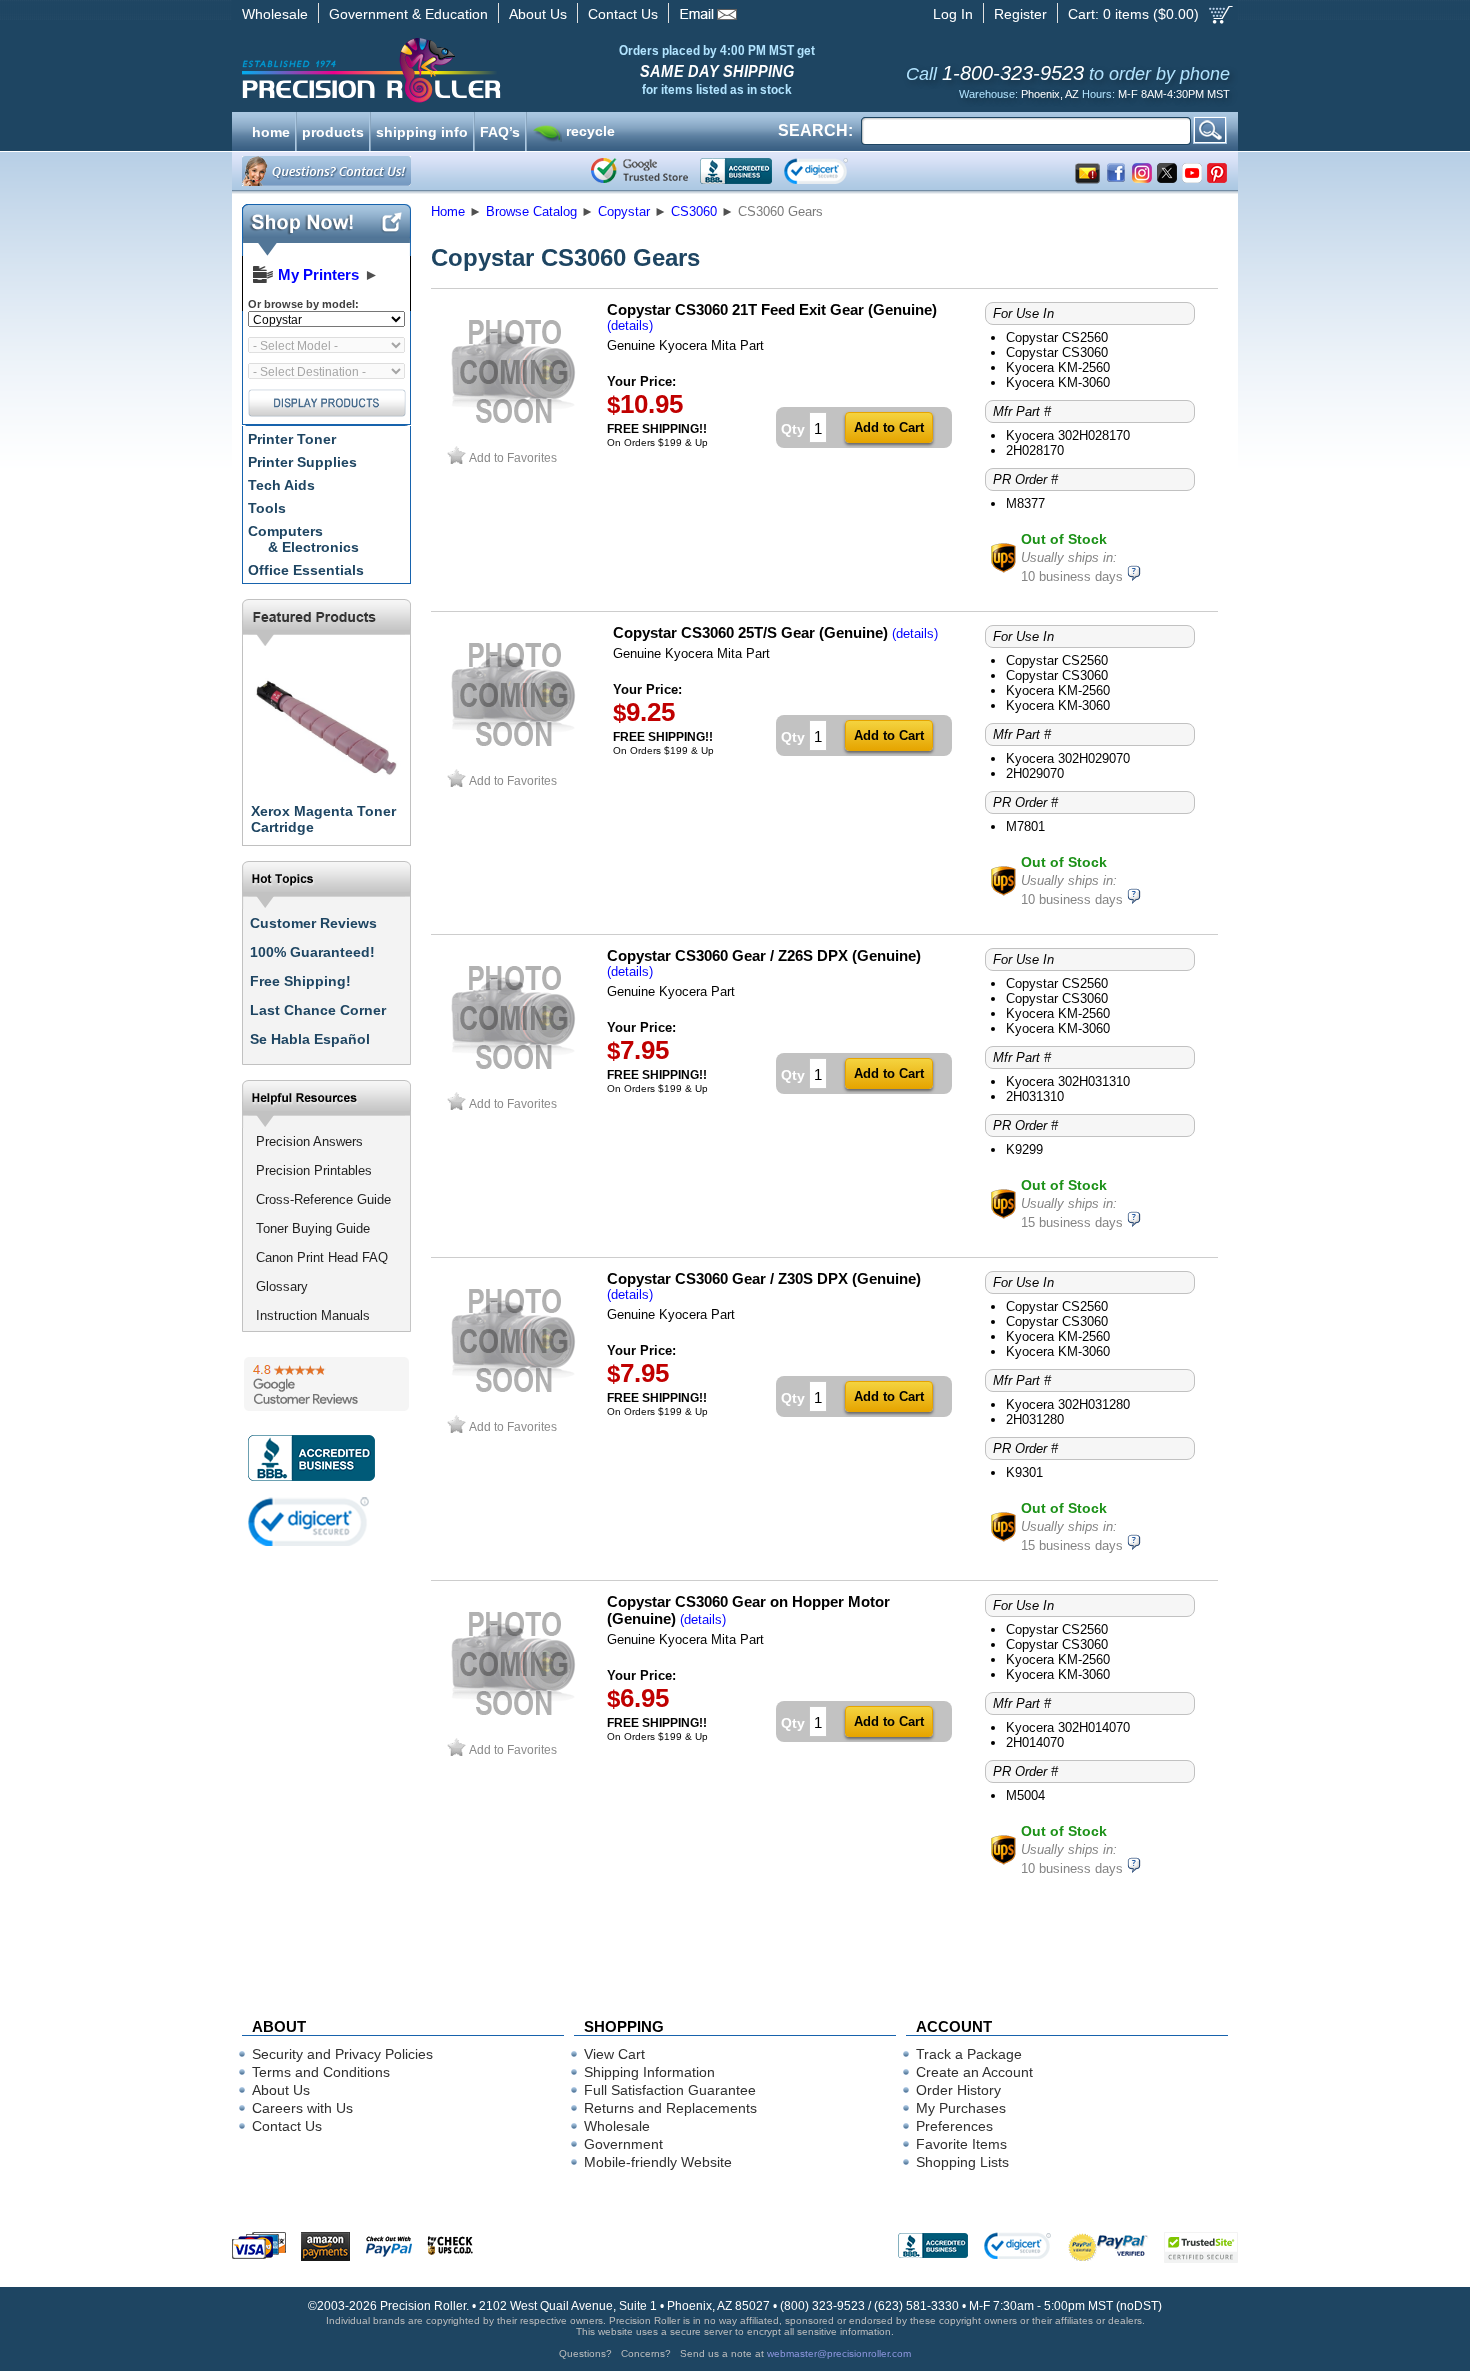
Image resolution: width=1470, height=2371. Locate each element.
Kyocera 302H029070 (1068, 758)
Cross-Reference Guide (323, 1199)
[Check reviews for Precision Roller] (326, 1384)
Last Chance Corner (318, 1010)
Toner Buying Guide (313, 1228)
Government (623, 2144)
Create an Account (974, 2072)
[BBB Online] (736, 171)
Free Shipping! (300, 981)
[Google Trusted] (639, 171)
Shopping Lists (962, 2162)
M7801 (1025, 826)
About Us (538, 14)
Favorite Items (961, 2144)
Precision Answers (309, 1141)
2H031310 (1035, 1096)
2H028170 (1035, 450)
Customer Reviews (313, 923)
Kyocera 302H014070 (1068, 1727)
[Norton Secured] (832, 171)
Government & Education (408, 14)
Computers (303, 539)
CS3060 (694, 211)
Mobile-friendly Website (658, 2162)
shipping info (422, 130)
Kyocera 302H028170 (1068, 435)
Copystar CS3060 (1057, 352)
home (271, 130)
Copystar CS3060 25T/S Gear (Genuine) (750, 632)
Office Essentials (306, 570)
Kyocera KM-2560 (1058, 367)
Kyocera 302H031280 (1068, 1404)
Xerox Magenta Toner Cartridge (323, 819)
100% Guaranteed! (312, 952)
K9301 (1024, 1472)
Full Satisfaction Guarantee (670, 2090)
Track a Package (969, 2054)
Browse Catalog (531, 211)
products (333, 130)
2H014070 (1035, 1742)
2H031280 (1035, 1419)
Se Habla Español (310, 1039)
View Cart (614, 2054)
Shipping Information (649, 2072)
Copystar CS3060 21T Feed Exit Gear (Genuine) (772, 309)
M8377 (1025, 503)
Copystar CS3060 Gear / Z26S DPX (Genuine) (764, 955)
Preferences (954, 2126)
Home (448, 211)
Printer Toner (292, 439)
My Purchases (961, 2108)
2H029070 (1035, 773)
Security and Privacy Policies (342, 2054)
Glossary (282, 1286)
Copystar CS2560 (1057, 337)
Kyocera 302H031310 (1068, 1081)
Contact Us (623, 14)
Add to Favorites (513, 457)
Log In (953, 14)
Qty (793, 429)
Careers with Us (302, 2108)
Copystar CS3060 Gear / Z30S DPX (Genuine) (764, 1278)
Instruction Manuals (313, 1315)
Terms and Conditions (321, 2072)
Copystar (624, 211)
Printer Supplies (302, 462)
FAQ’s (500, 130)
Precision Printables (314, 1170)
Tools (267, 508)
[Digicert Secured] (309, 1521)
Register (1020, 14)
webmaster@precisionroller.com (839, 2353)
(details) (630, 325)
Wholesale (275, 14)
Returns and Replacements (670, 2108)
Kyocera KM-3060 (1058, 382)
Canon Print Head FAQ (322, 1257)
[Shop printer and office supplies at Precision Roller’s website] (475, 70)
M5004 (1025, 1795)
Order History (958, 2090)
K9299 (1024, 1149)
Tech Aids (281, 485)
